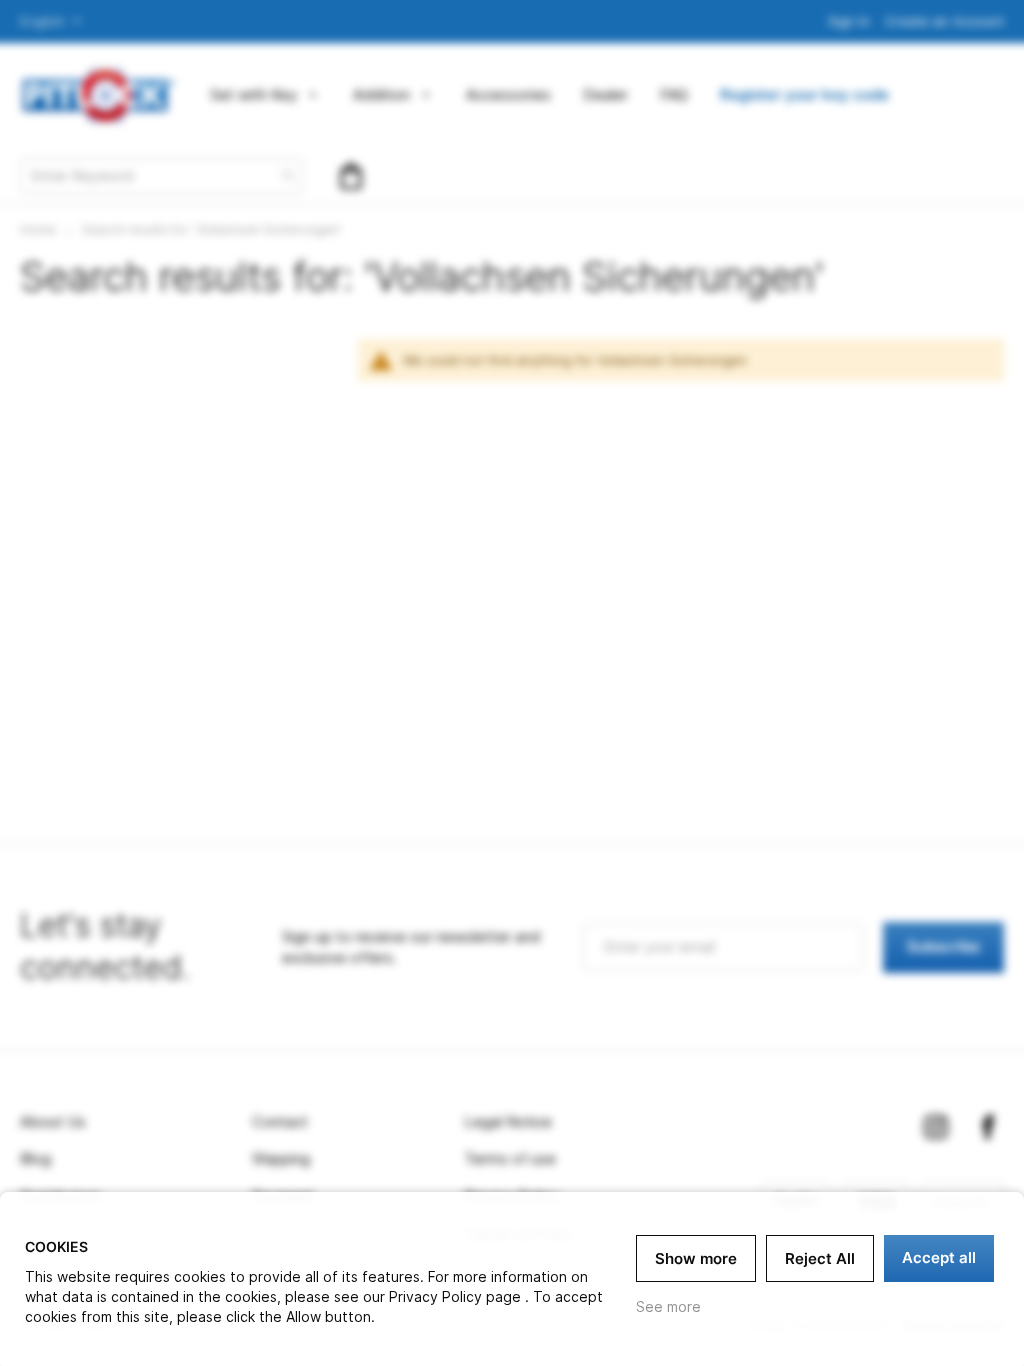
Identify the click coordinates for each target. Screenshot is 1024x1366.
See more (668, 1306)
